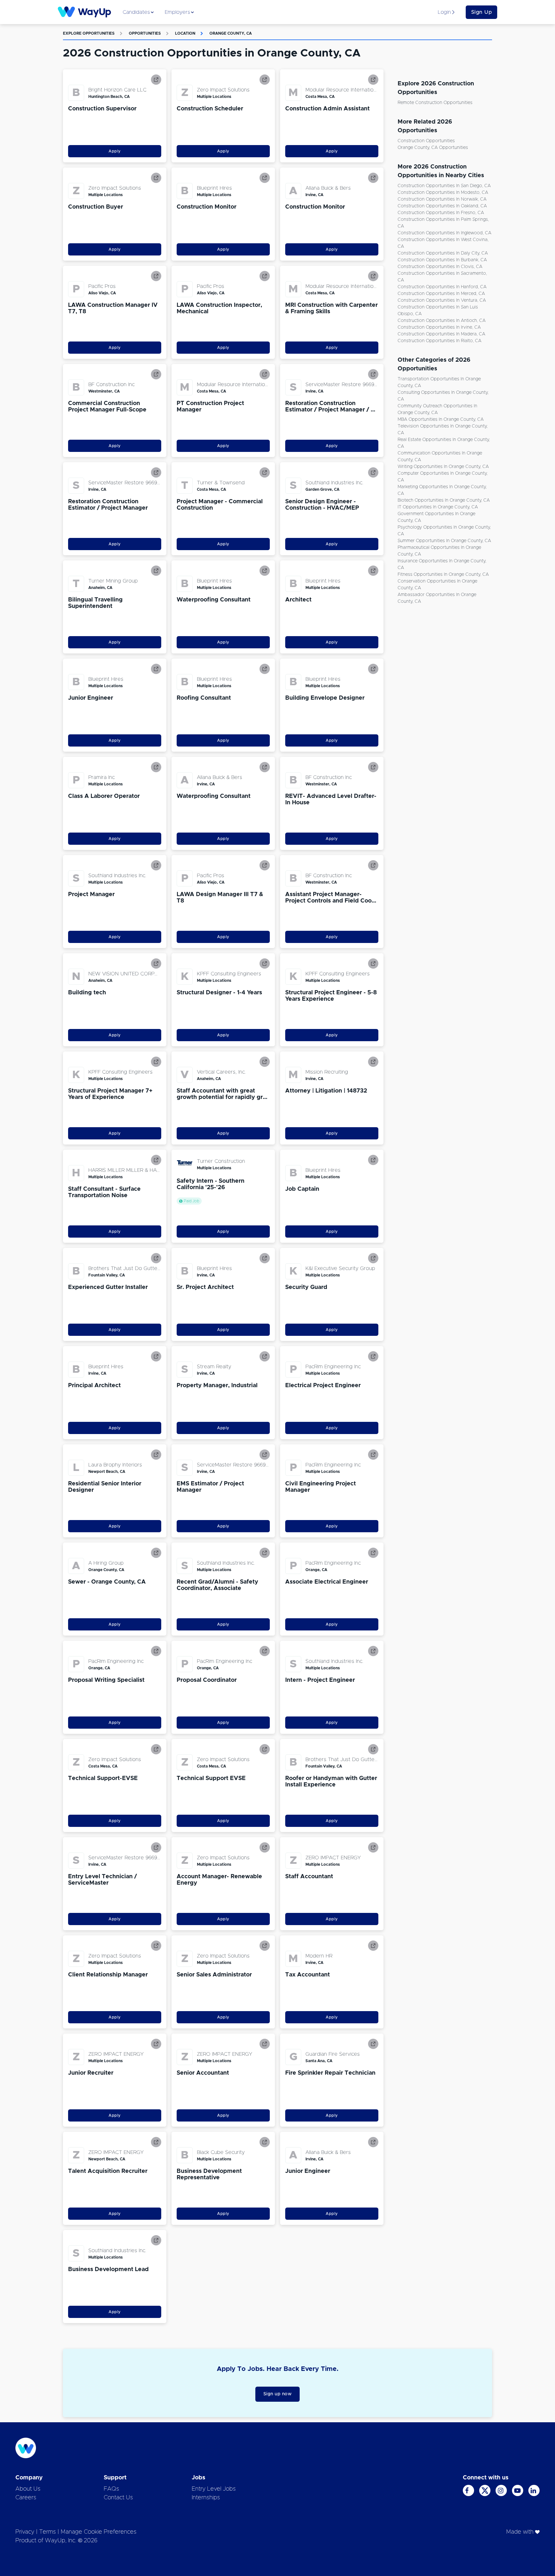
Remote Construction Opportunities (435, 103)
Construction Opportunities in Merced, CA (441, 294)
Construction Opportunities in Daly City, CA (443, 253)
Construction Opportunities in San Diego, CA (444, 186)
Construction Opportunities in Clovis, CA (440, 267)
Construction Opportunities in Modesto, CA (443, 193)
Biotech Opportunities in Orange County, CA (444, 500)
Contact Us (118, 2498)
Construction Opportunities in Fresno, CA (441, 213)
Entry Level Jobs (214, 2489)
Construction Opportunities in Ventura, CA (442, 300)
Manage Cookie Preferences (99, 2532)
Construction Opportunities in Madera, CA (441, 334)
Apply (115, 151)
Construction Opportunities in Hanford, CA (442, 287)
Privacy (25, 2532)
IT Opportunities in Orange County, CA (438, 507)
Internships (206, 2498)
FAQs (111, 2489)
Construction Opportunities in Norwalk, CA (442, 199)
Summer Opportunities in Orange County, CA (444, 541)
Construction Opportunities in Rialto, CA (440, 341)
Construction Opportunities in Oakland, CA (442, 206)
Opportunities (145, 33)
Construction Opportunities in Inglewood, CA (445, 233)
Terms (48, 2532)
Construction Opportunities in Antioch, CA (442, 321)
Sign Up (482, 12)
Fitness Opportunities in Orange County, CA (443, 575)
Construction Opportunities (426, 141)
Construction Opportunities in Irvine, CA (439, 327)
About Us (28, 2489)
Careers (26, 2498)
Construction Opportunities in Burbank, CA (442, 260)
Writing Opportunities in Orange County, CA (443, 467)
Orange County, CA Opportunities (433, 148)
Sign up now (278, 2394)
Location (185, 33)
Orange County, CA (231, 33)
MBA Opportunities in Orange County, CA (441, 419)
